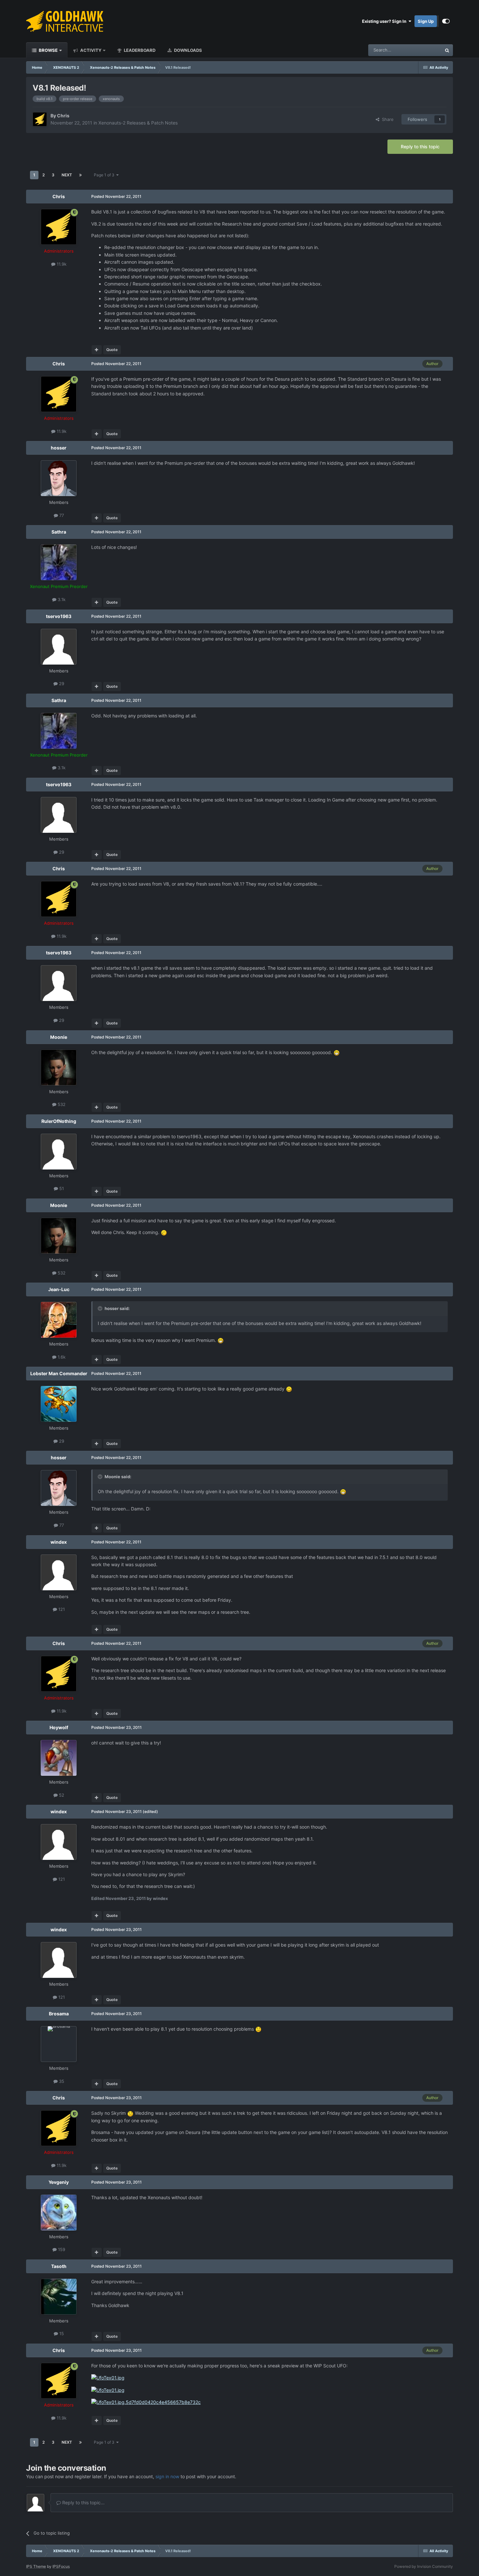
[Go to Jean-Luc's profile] (59, 1320)
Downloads (188, 50)
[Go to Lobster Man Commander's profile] (59, 1404)
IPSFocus (61, 2566)
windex (59, 1542)
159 (61, 2249)
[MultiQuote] (97, 350)
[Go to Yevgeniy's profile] (59, 2213)
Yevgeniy (59, 2182)
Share (386, 119)
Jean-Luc (59, 1289)
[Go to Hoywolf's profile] (59, 1758)
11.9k (61, 264)
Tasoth (59, 2266)
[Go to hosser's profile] (59, 478)
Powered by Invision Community (424, 2566)
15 (61, 2333)
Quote (112, 350)
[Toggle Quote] (101, 1308)
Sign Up (426, 21)
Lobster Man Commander (59, 1373)
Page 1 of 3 (105, 175)
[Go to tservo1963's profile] (59, 647)
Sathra (59, 532)
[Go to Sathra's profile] (59, 562)
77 (61, 515)
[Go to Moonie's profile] (59, 1067)
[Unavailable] (108, 2377)
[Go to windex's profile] (59, 1572)
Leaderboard (139, 50)
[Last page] (80, 175)
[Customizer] (446, 21)
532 (61, 1104)
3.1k (61, 599)
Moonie (59, 1037)
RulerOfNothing (59, 1121)
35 (61, 2081)
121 (61, 1609)
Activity (90, 50)
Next (67, 175)
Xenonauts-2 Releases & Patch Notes (138, 123)
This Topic (423, 50)
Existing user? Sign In (385, 21)
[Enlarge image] (337, 1052)
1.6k (61, 1357)
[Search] (447, 50)
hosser (59, 448)
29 (61, 684)
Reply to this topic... (83, 2502)
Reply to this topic (420, 147)
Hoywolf (59, 1727)
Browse (48, 50)
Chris (63, 116)
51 (61, 1188)
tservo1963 (59, 616)
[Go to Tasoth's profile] (59, 2297)
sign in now (167, 2476)
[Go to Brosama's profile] (59, 2044)
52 (61, 1795)
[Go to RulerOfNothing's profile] (59, 1152)
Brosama (59, 2014)
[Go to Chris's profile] (40, 119)
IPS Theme (36, 2566)
